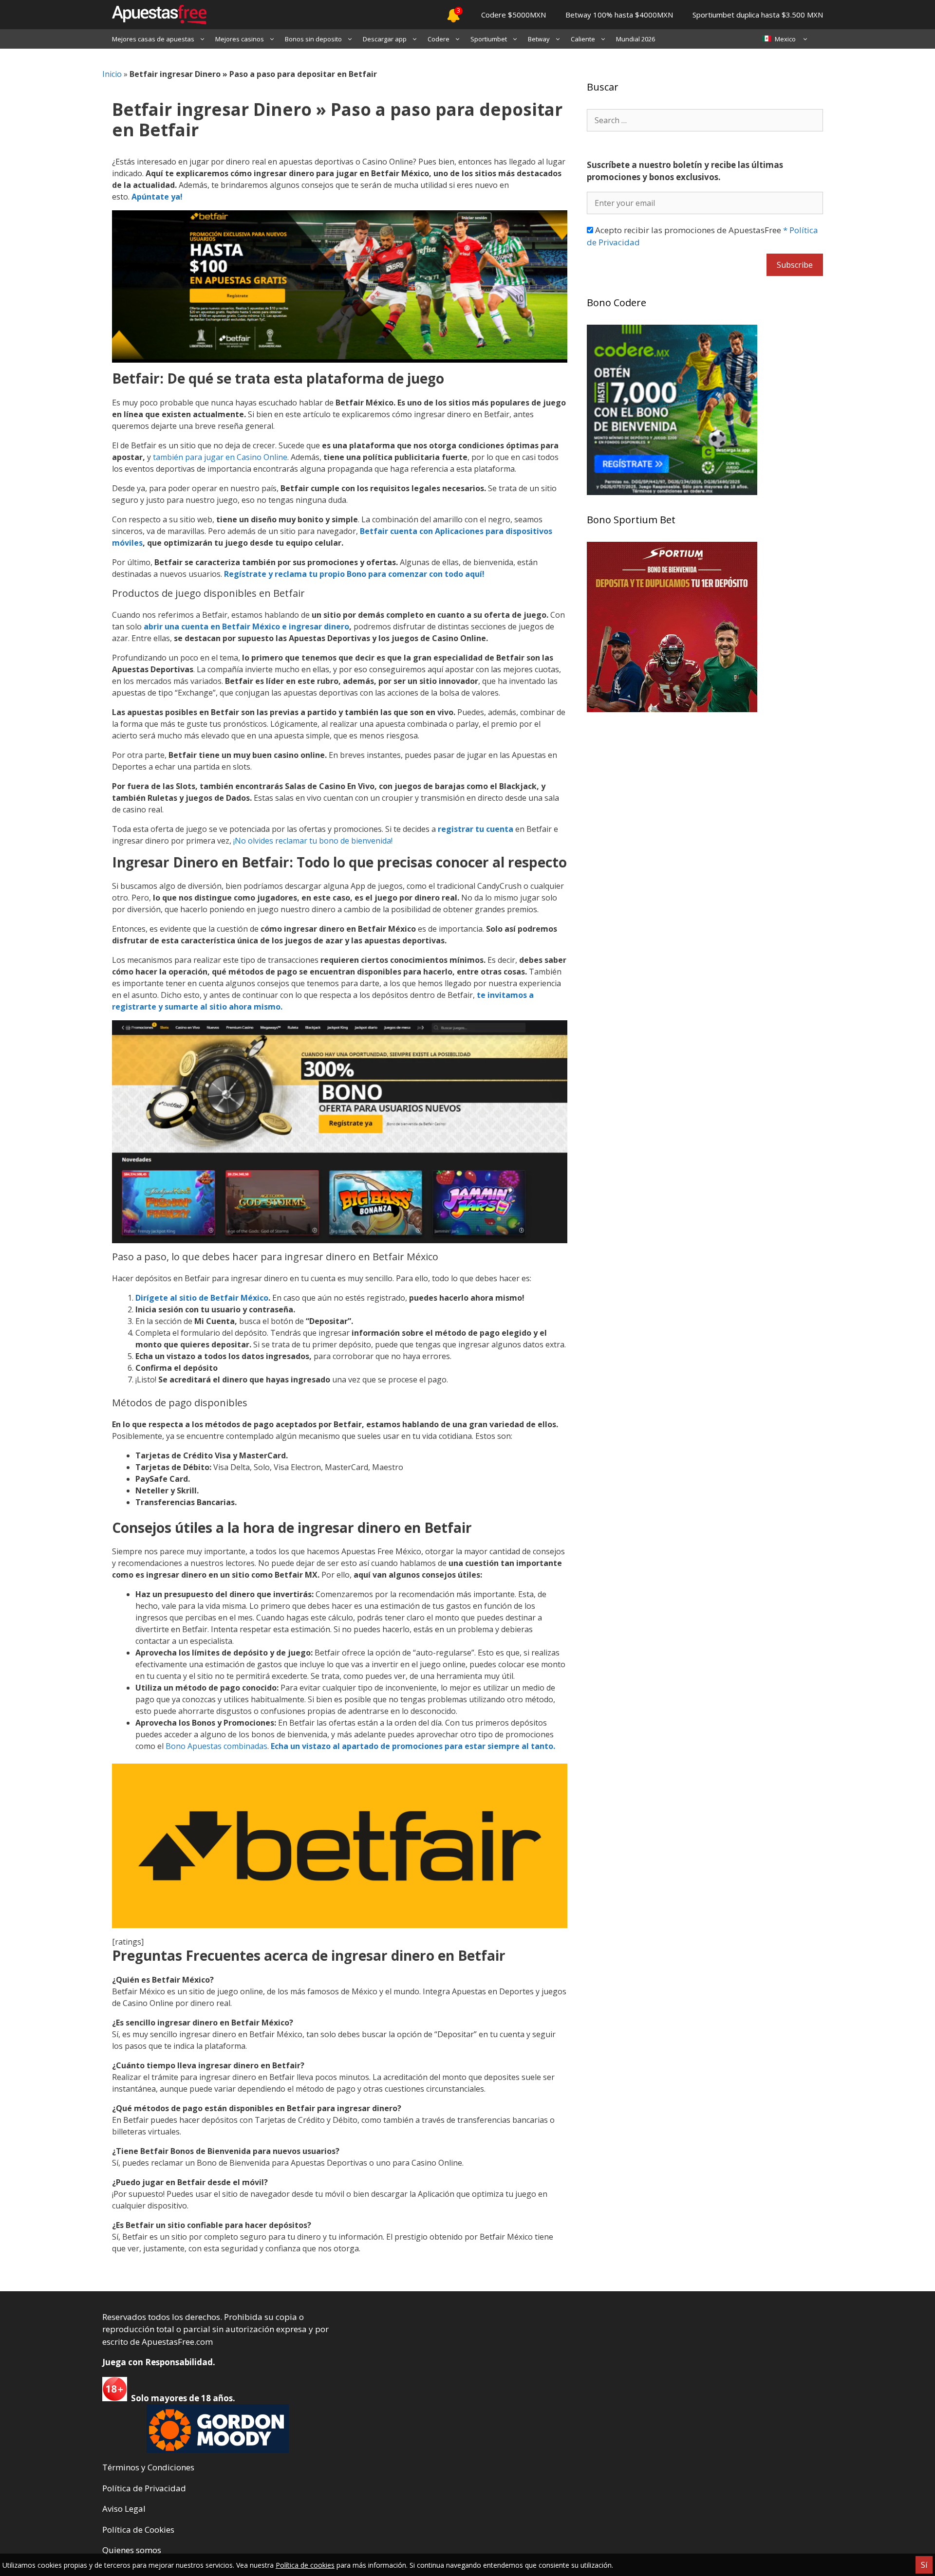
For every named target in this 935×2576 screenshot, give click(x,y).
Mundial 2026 (636, 39)
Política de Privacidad (144, 2488)
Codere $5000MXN (514, 15)
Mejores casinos (240, 39)
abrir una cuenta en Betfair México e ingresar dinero (246, 626)
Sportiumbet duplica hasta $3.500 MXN (758, 15)
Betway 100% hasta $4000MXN (619, 15)
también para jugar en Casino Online (220, 457)
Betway (539, 39)
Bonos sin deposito (313, 39)
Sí (924, 2565)
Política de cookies (305, 2565)
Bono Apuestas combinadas (216, 1746)
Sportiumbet (489, 39)
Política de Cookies (138, 2530)
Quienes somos (132, 2550)
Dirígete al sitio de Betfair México (202, 1298)
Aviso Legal (124, 2509)
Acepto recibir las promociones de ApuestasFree (702, 236)
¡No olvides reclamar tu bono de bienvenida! (313, 841)
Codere (439, 39)
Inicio (112, 74)
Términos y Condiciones (148, 2467)
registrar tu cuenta (476, 829)
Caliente (583, 39)
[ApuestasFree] (154, 15)
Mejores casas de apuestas (153, 39)
